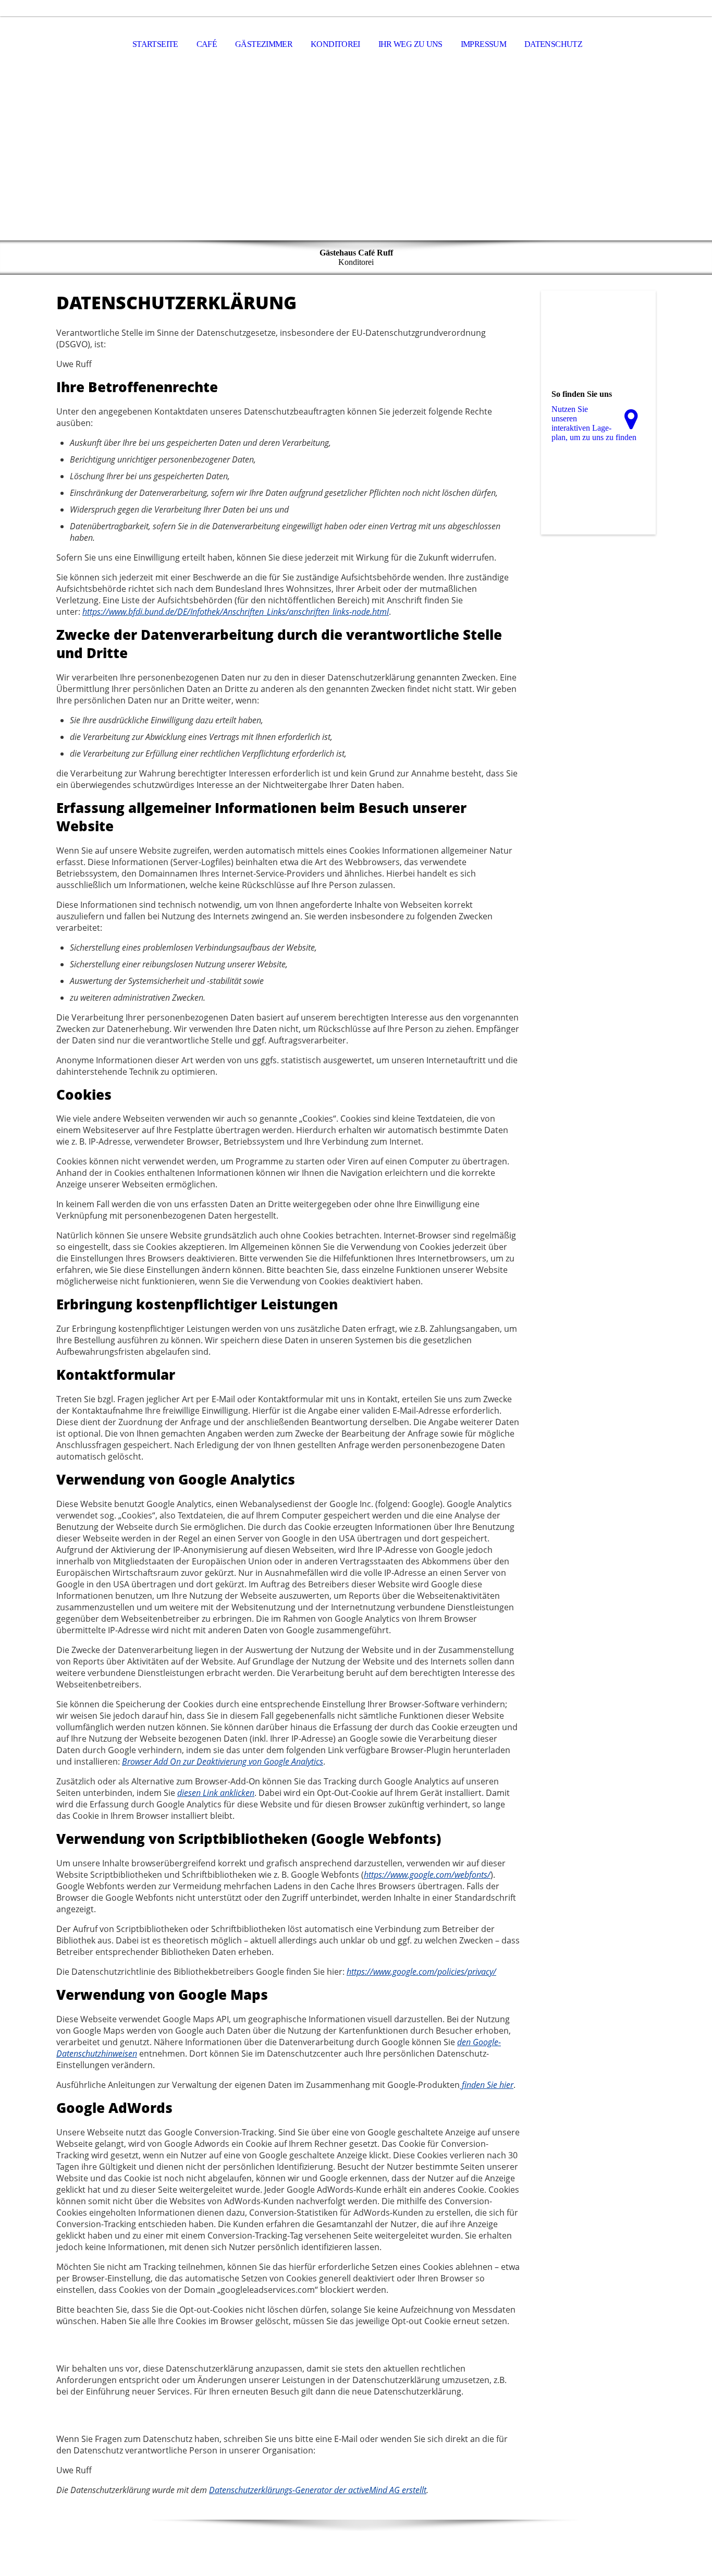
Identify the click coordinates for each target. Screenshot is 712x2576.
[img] (356, 157)
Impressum (483, 44)
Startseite (155, 44)
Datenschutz (553, 44)
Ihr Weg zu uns (410, 44)
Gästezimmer (264, 44)
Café (207, 44)
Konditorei (335, 44)
